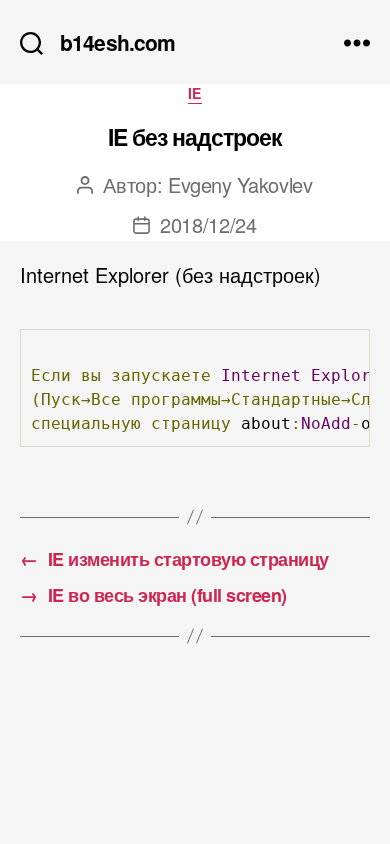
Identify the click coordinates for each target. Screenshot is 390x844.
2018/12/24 (208, 224)
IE (195, 94)
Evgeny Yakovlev (240, 184)
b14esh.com (117, 42)
